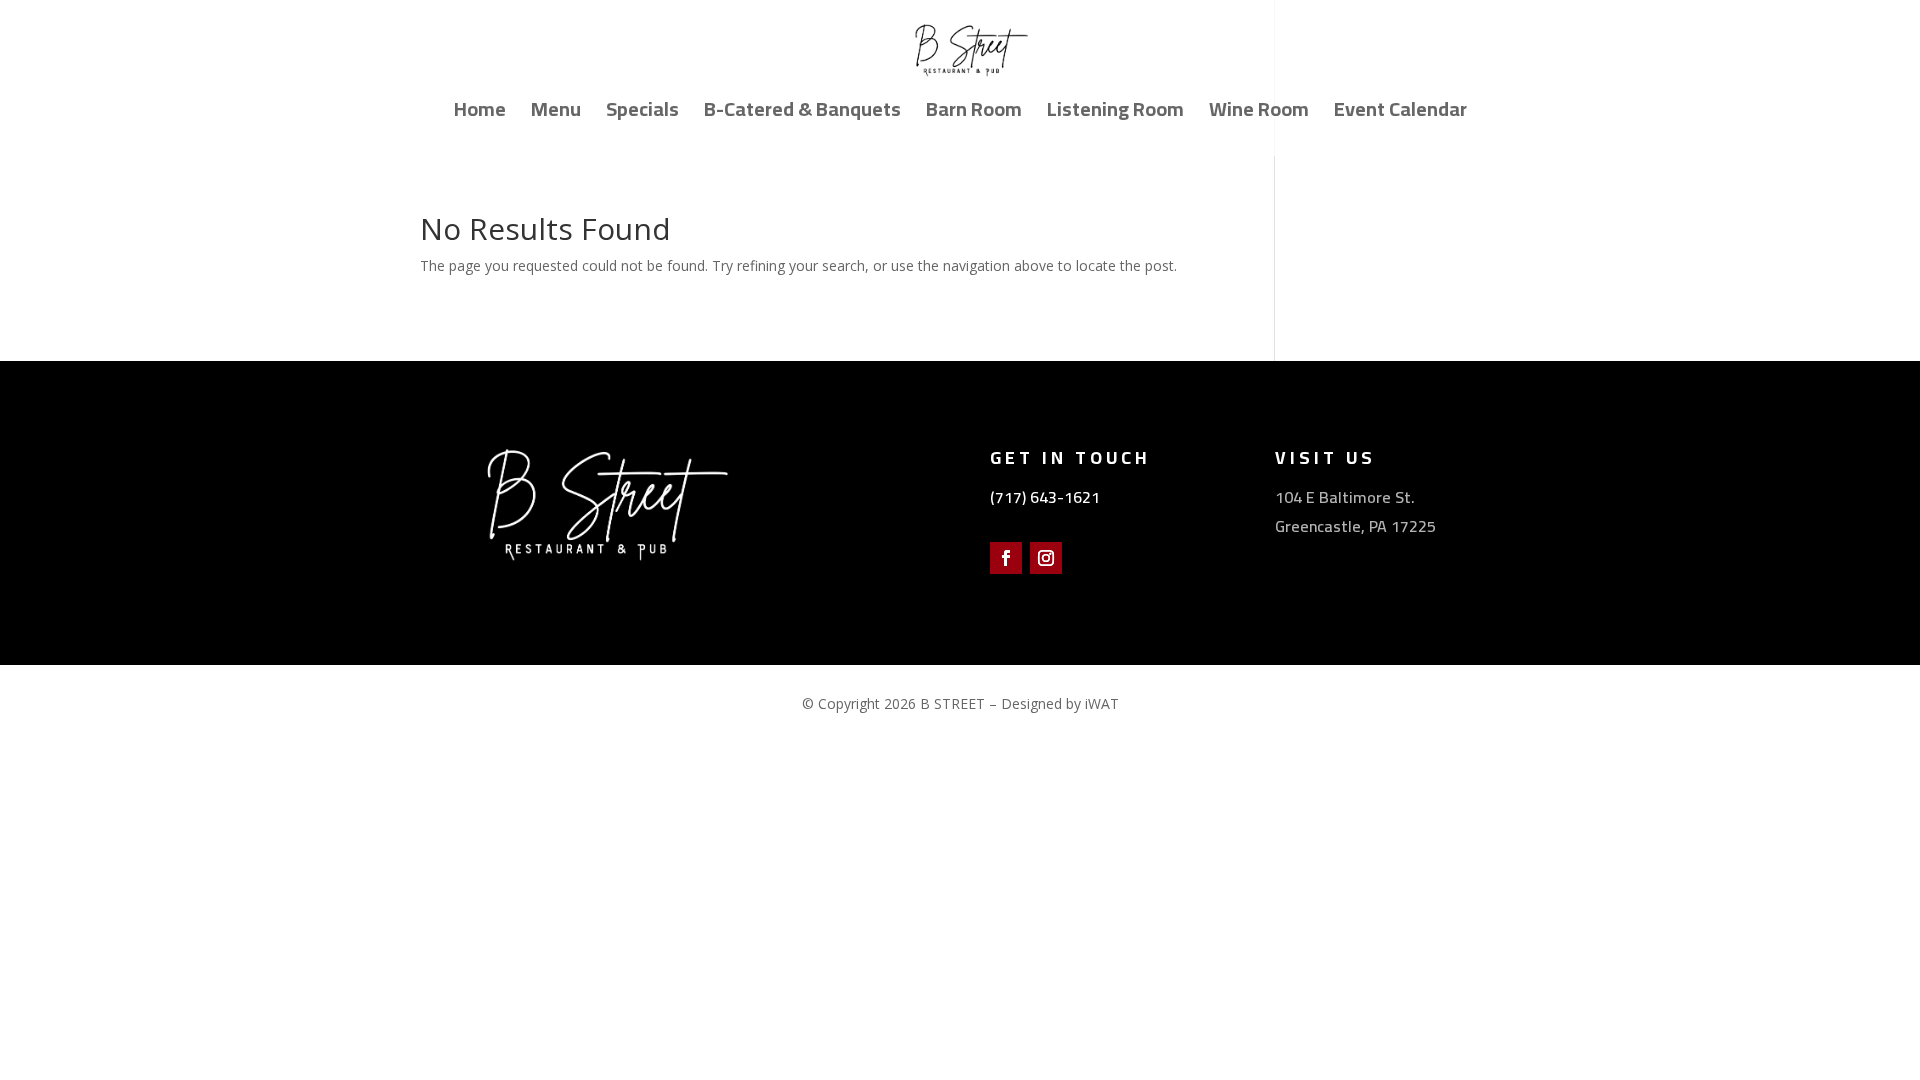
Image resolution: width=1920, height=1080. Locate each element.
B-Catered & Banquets (802, 114)
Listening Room (1115, 114)
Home (480, 114)
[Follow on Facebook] (1006, 558)
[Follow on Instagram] (1046, 558)
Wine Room (1259, 114)
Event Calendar (1400, 114)
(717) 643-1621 (1045, 497)
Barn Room (974, 114)
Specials (642, 114)
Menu (556, 114)
